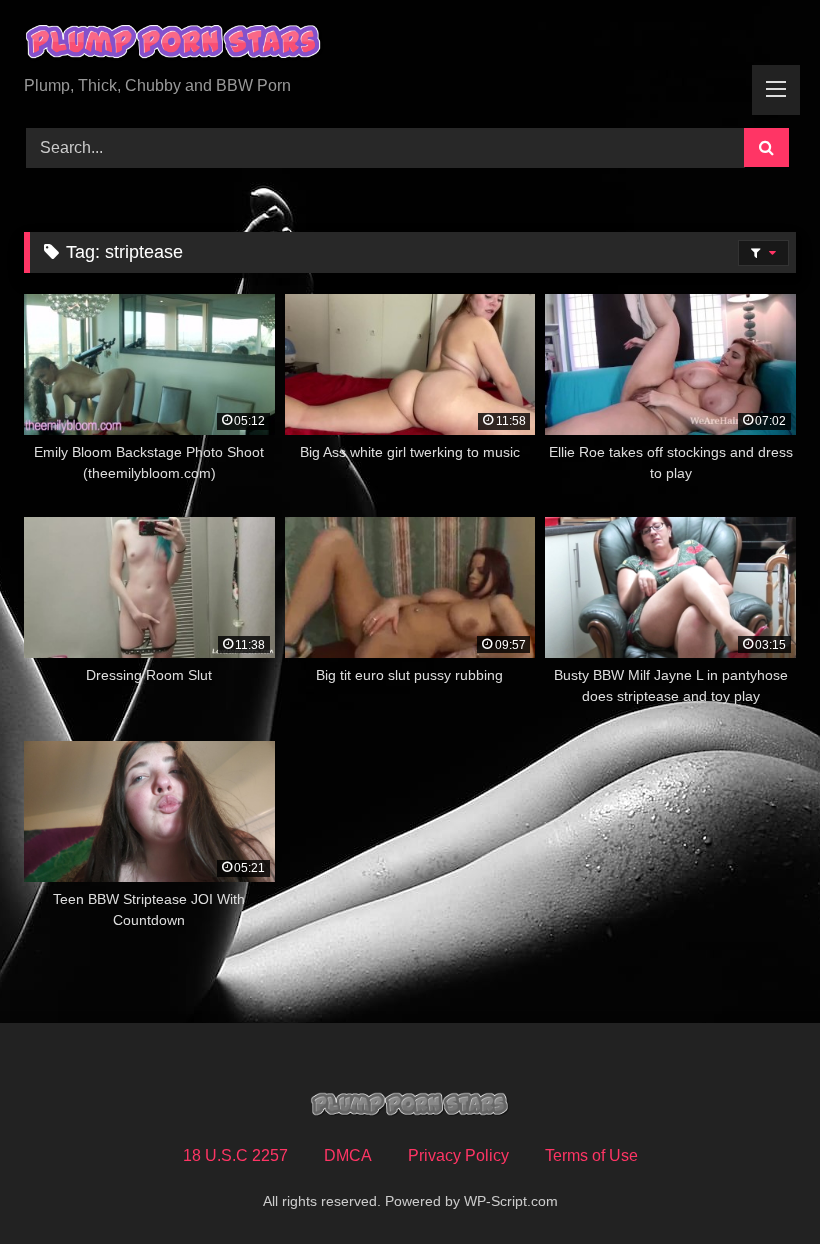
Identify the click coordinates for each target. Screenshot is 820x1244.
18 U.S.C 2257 (235, 1155)
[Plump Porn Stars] (410, 45)
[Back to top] (758, 1184)
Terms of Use (591, 1155)
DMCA (348, 1155)
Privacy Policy (458, 1155)
